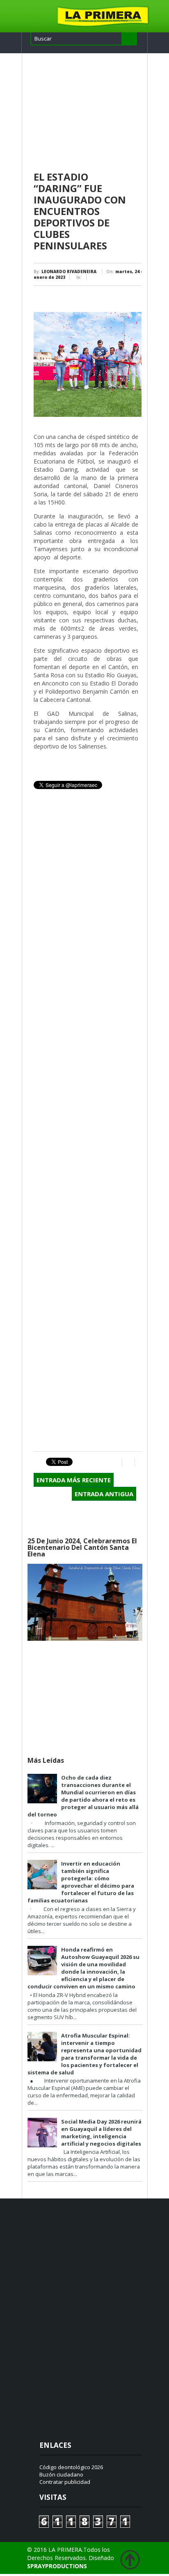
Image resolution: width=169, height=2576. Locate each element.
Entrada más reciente (74, 1480)
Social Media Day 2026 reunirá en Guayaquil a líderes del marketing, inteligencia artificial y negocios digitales (101, 2133)
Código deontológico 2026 (71, 2467)
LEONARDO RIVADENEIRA (69, 271)
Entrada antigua (104, 1494)
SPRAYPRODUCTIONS (57, 2566)
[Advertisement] (88, 113)
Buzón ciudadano (61, 2474)
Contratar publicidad (65, 2482)
